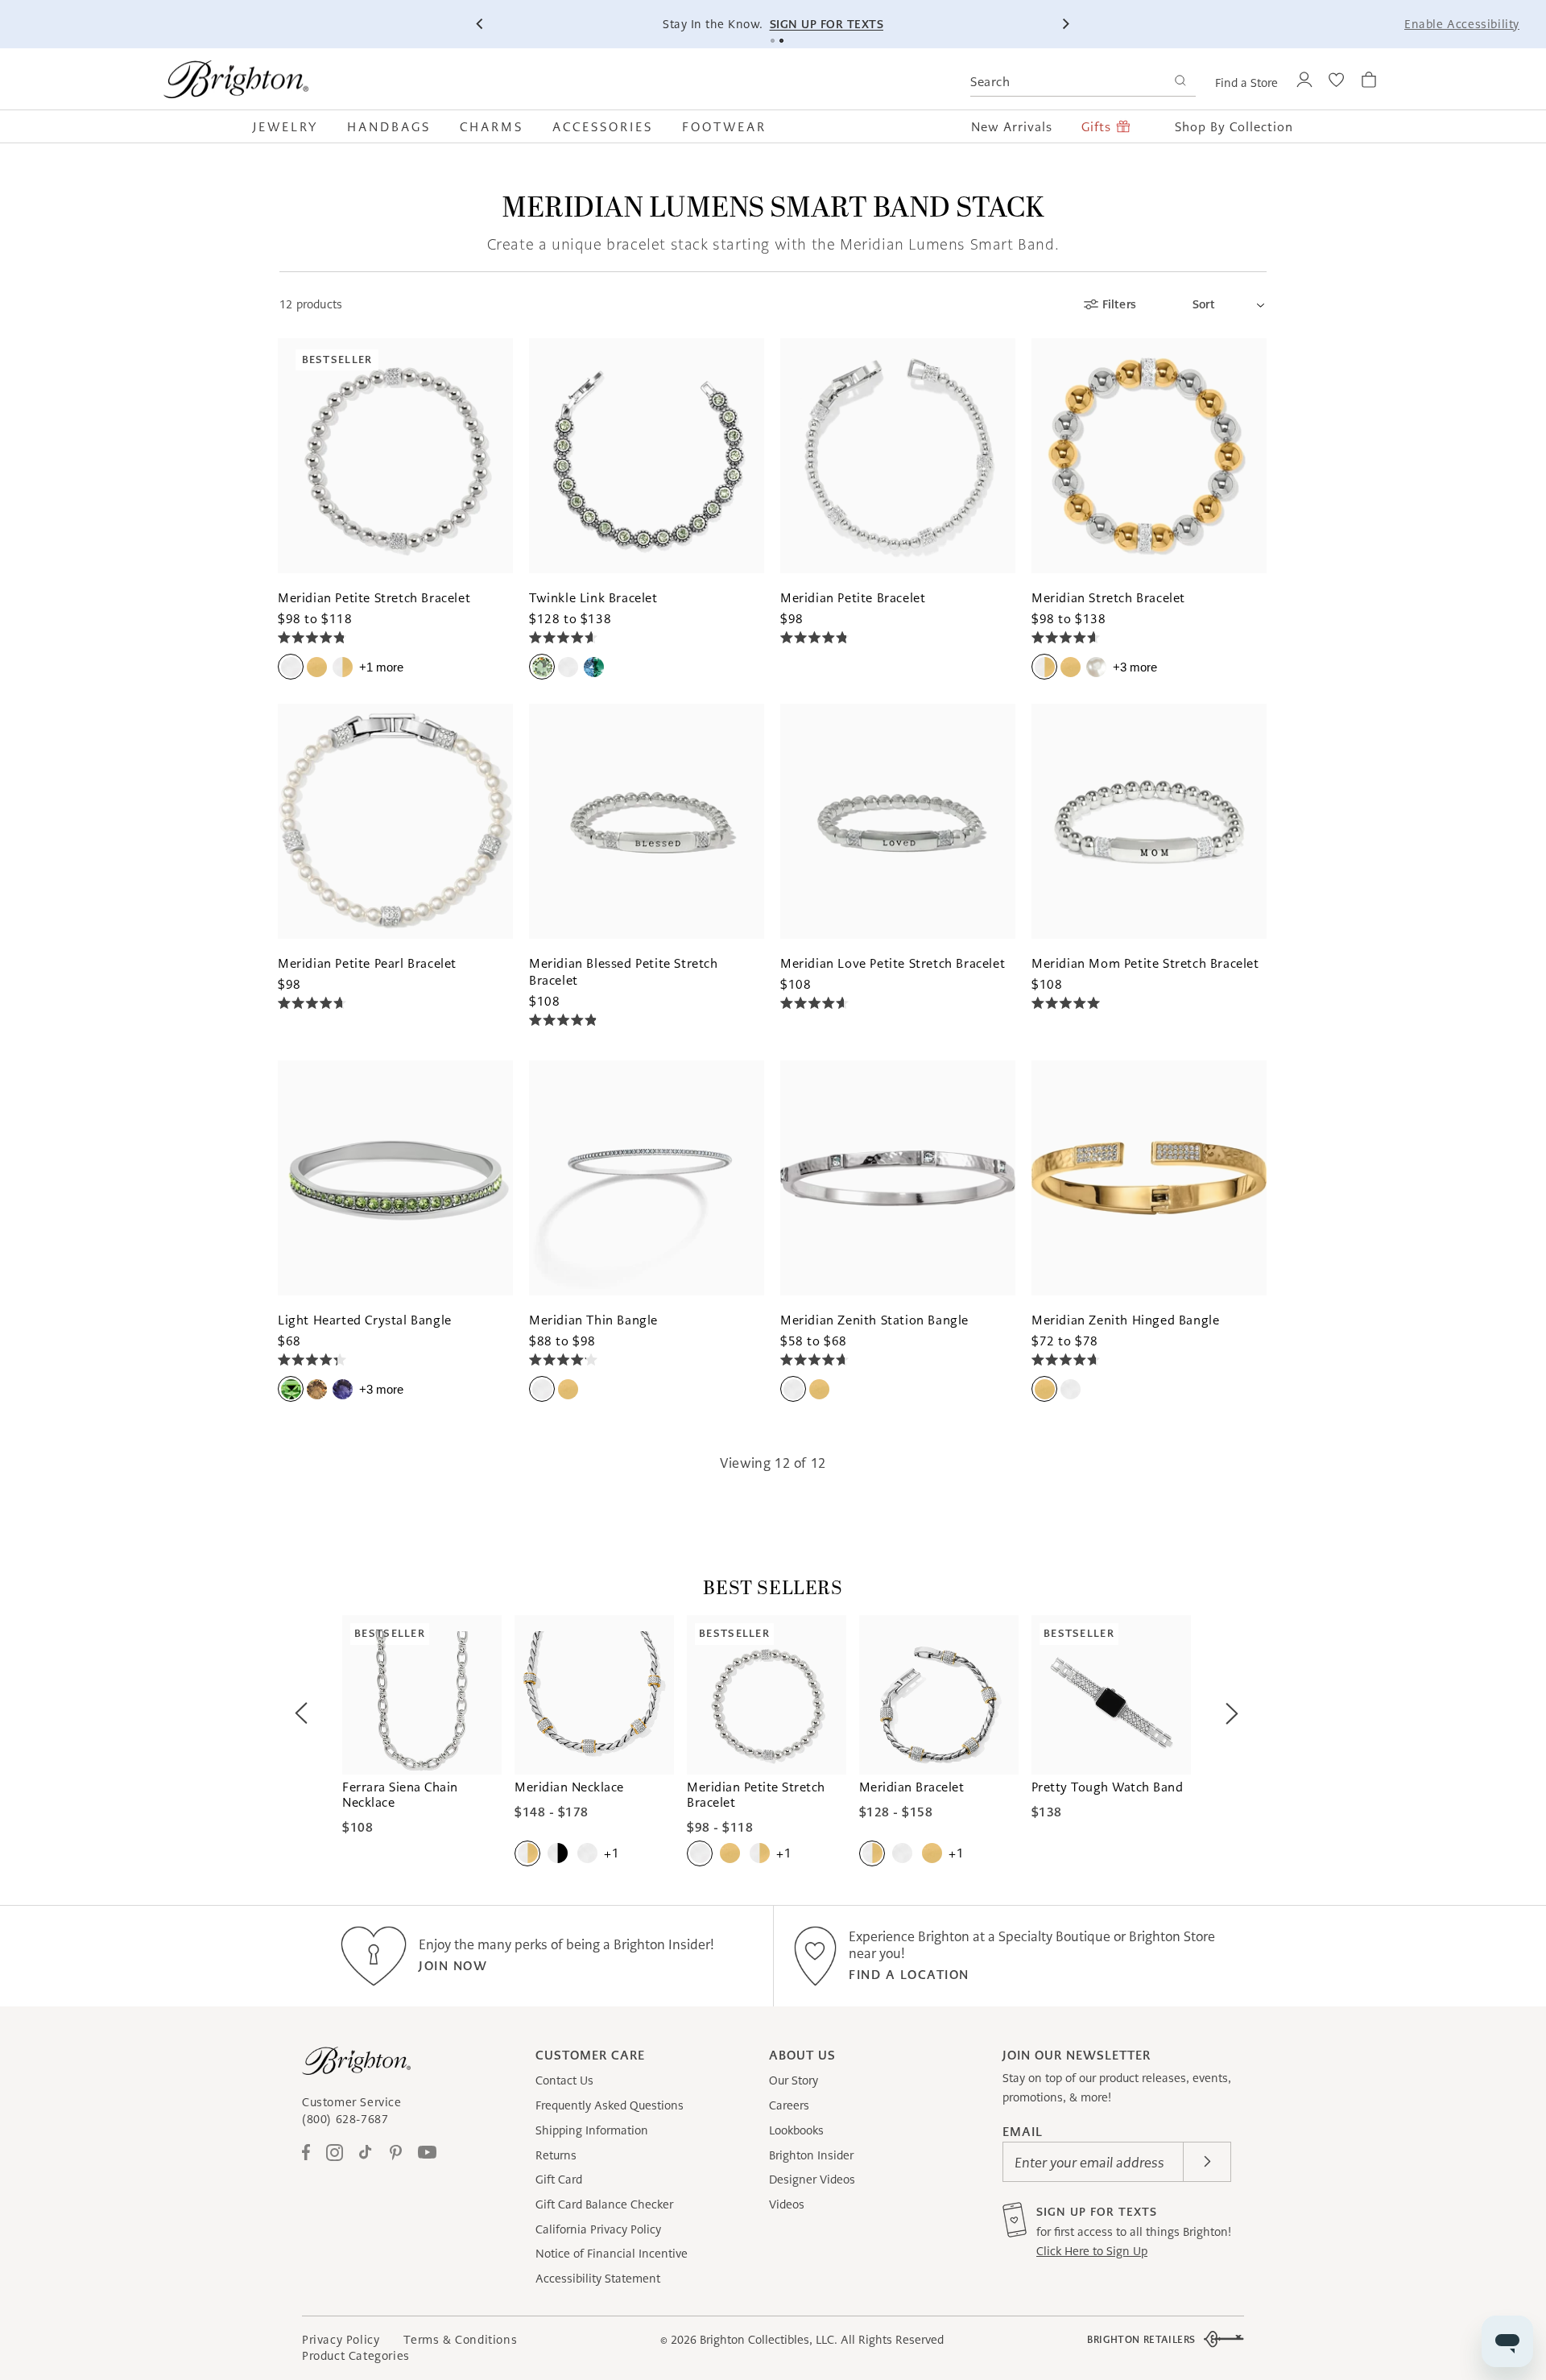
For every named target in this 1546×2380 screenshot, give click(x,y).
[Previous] (481, 24)
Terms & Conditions (460, 2340)
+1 (381, 667)
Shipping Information (592, 2130)
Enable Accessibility (1462, 24)
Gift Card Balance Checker (604, 2204)
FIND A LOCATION (909, 1975)
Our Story (794, 2080)
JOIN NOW (453, 1966)
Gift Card (559, 2180)
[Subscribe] (1207, 2162)
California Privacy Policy (598, 2229)
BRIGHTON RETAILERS (1141, 2339)
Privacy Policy (341, 2340)
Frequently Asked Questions (610, 2105)
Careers (789, 2105)
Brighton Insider (811, 2155)
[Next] (1065, 24)
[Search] (1180, 83)
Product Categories (356, 2356)
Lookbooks (796, 2130)
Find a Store (1246, 83)
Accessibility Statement (598, 2279)
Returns (556, 2155)
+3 (1135, 667)
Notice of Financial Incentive (612, 2254)
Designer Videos (812, 2180)
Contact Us (564, 2080)
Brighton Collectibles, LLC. (769, 2340)
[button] (293, 126)
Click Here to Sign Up (1092, 2251)
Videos (787, 2204)
